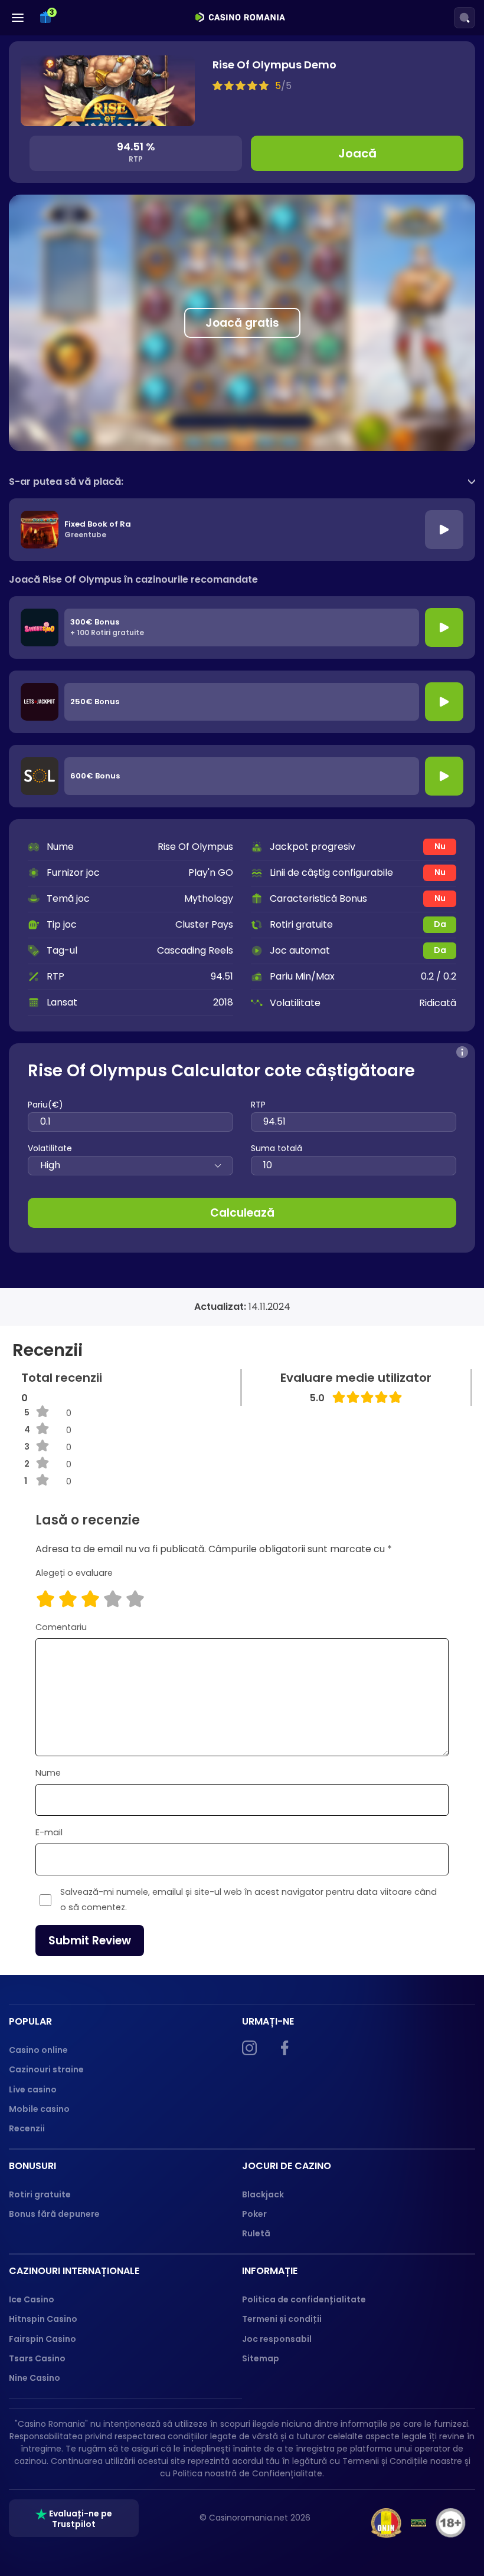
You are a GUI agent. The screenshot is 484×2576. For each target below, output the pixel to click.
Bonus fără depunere (54, 2214)
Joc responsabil (277, 2339)
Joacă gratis (242, 323)
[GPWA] (418, 2523)
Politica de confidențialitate (304, 2299)
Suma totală (277, 1148)
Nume (48, 1773)
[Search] (465, 18)
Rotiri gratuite (40, 2194)
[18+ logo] (451, 2523)
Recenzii (27, 2128)
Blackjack (263, 2194)
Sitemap (261, 2358)
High (50, 1165)
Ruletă (256, 2233)
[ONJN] (386, 2523)
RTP (258, 1105)
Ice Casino (32, 2299)
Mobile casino (39, 2109)
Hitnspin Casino (43, 2319)
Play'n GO (211, 873)
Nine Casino (35, 2378)
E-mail (49, 1832)
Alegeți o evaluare (74, 1573)
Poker (254, 2214)
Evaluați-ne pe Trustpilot (80, 2519)
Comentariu (61, 1627)
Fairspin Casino (42, 2339)
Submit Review (90, 1941)
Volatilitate (50, 1148)
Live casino (33, 2089)
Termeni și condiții (282, 2319)
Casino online (38, 2050)
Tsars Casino (37, 2358)
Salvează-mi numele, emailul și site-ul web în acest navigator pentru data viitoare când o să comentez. (248, 1900)
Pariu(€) (45, 1105)
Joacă (357, 153)
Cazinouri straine (46, 2069)
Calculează (242, 1213)
